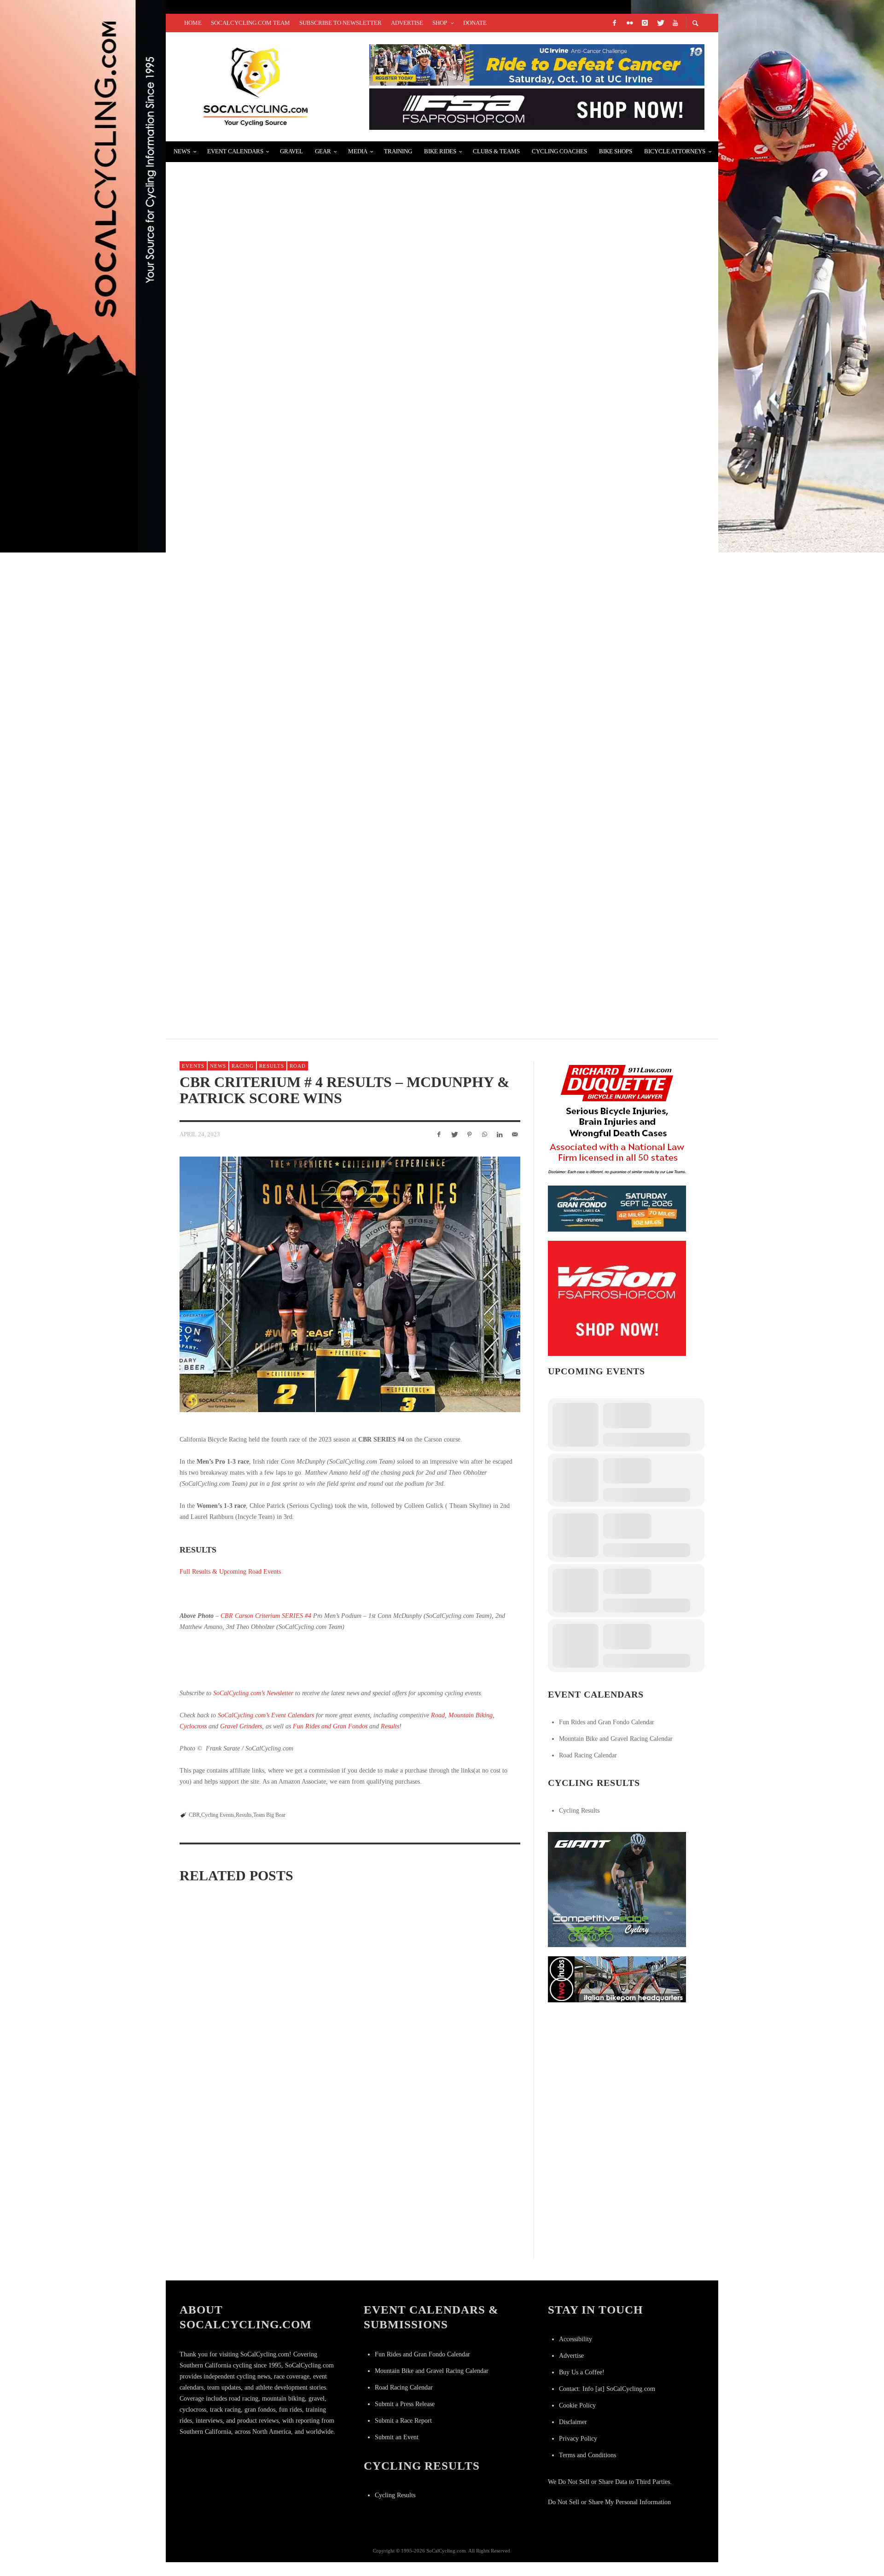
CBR (194, 1815)
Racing (243, 1066)
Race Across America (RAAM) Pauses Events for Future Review (348, 2014)
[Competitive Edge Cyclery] (617, 1889)
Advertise (571, 2356)
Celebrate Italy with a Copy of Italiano (269, 287)
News (218, 1066)
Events (193, 1066)
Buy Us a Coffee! (582, 2372)
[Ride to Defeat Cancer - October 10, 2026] (537, 64)
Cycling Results (579, 1811)
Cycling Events (218, 1815)
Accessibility (576, 2339)
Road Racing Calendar (588, 1755)
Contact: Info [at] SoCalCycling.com (607, 2389)
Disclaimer (573, 2422)
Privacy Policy (578, 2439)
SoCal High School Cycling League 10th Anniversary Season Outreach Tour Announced (371, 506)
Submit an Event (397, 2437)
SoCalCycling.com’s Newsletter (253, 1693)
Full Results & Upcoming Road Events (230, 1572)
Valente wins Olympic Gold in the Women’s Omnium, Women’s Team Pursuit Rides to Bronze (378, 397)
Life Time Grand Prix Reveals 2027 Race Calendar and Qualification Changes (231, 2140)
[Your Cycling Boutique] (617, 1979)
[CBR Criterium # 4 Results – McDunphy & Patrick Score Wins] (350, 1284)
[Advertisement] (617, 2069)
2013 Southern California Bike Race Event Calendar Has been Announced (341, 835)
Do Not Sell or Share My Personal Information (609, 2502)
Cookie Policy (577, 2405)
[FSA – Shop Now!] (537, 108)
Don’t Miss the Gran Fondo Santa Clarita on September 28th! (312, 945)
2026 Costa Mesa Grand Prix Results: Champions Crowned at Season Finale (345, 2141)
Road (298, 1066)
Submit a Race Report (403, 2421)
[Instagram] (645, 23)
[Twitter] (660, 23)
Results (272, 1066)
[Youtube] (675, 23)
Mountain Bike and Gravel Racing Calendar (616, 1739)
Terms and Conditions (587, 2455)
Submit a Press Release (405, 2404)
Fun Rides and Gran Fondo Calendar (607, 1722)
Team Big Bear (269, 1815)
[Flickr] (629, 23)
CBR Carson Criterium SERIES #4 (266, 1616)
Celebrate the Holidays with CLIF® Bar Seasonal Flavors (307, 177)
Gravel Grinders (241, 1726)
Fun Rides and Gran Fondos (330, 1726)
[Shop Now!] (617, 1298)
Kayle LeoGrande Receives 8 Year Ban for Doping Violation (311, 725)
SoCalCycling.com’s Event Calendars (266, 1715)
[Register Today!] (617, 1208)
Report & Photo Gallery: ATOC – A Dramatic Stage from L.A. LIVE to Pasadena (346, 616)
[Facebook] (614, 23)
